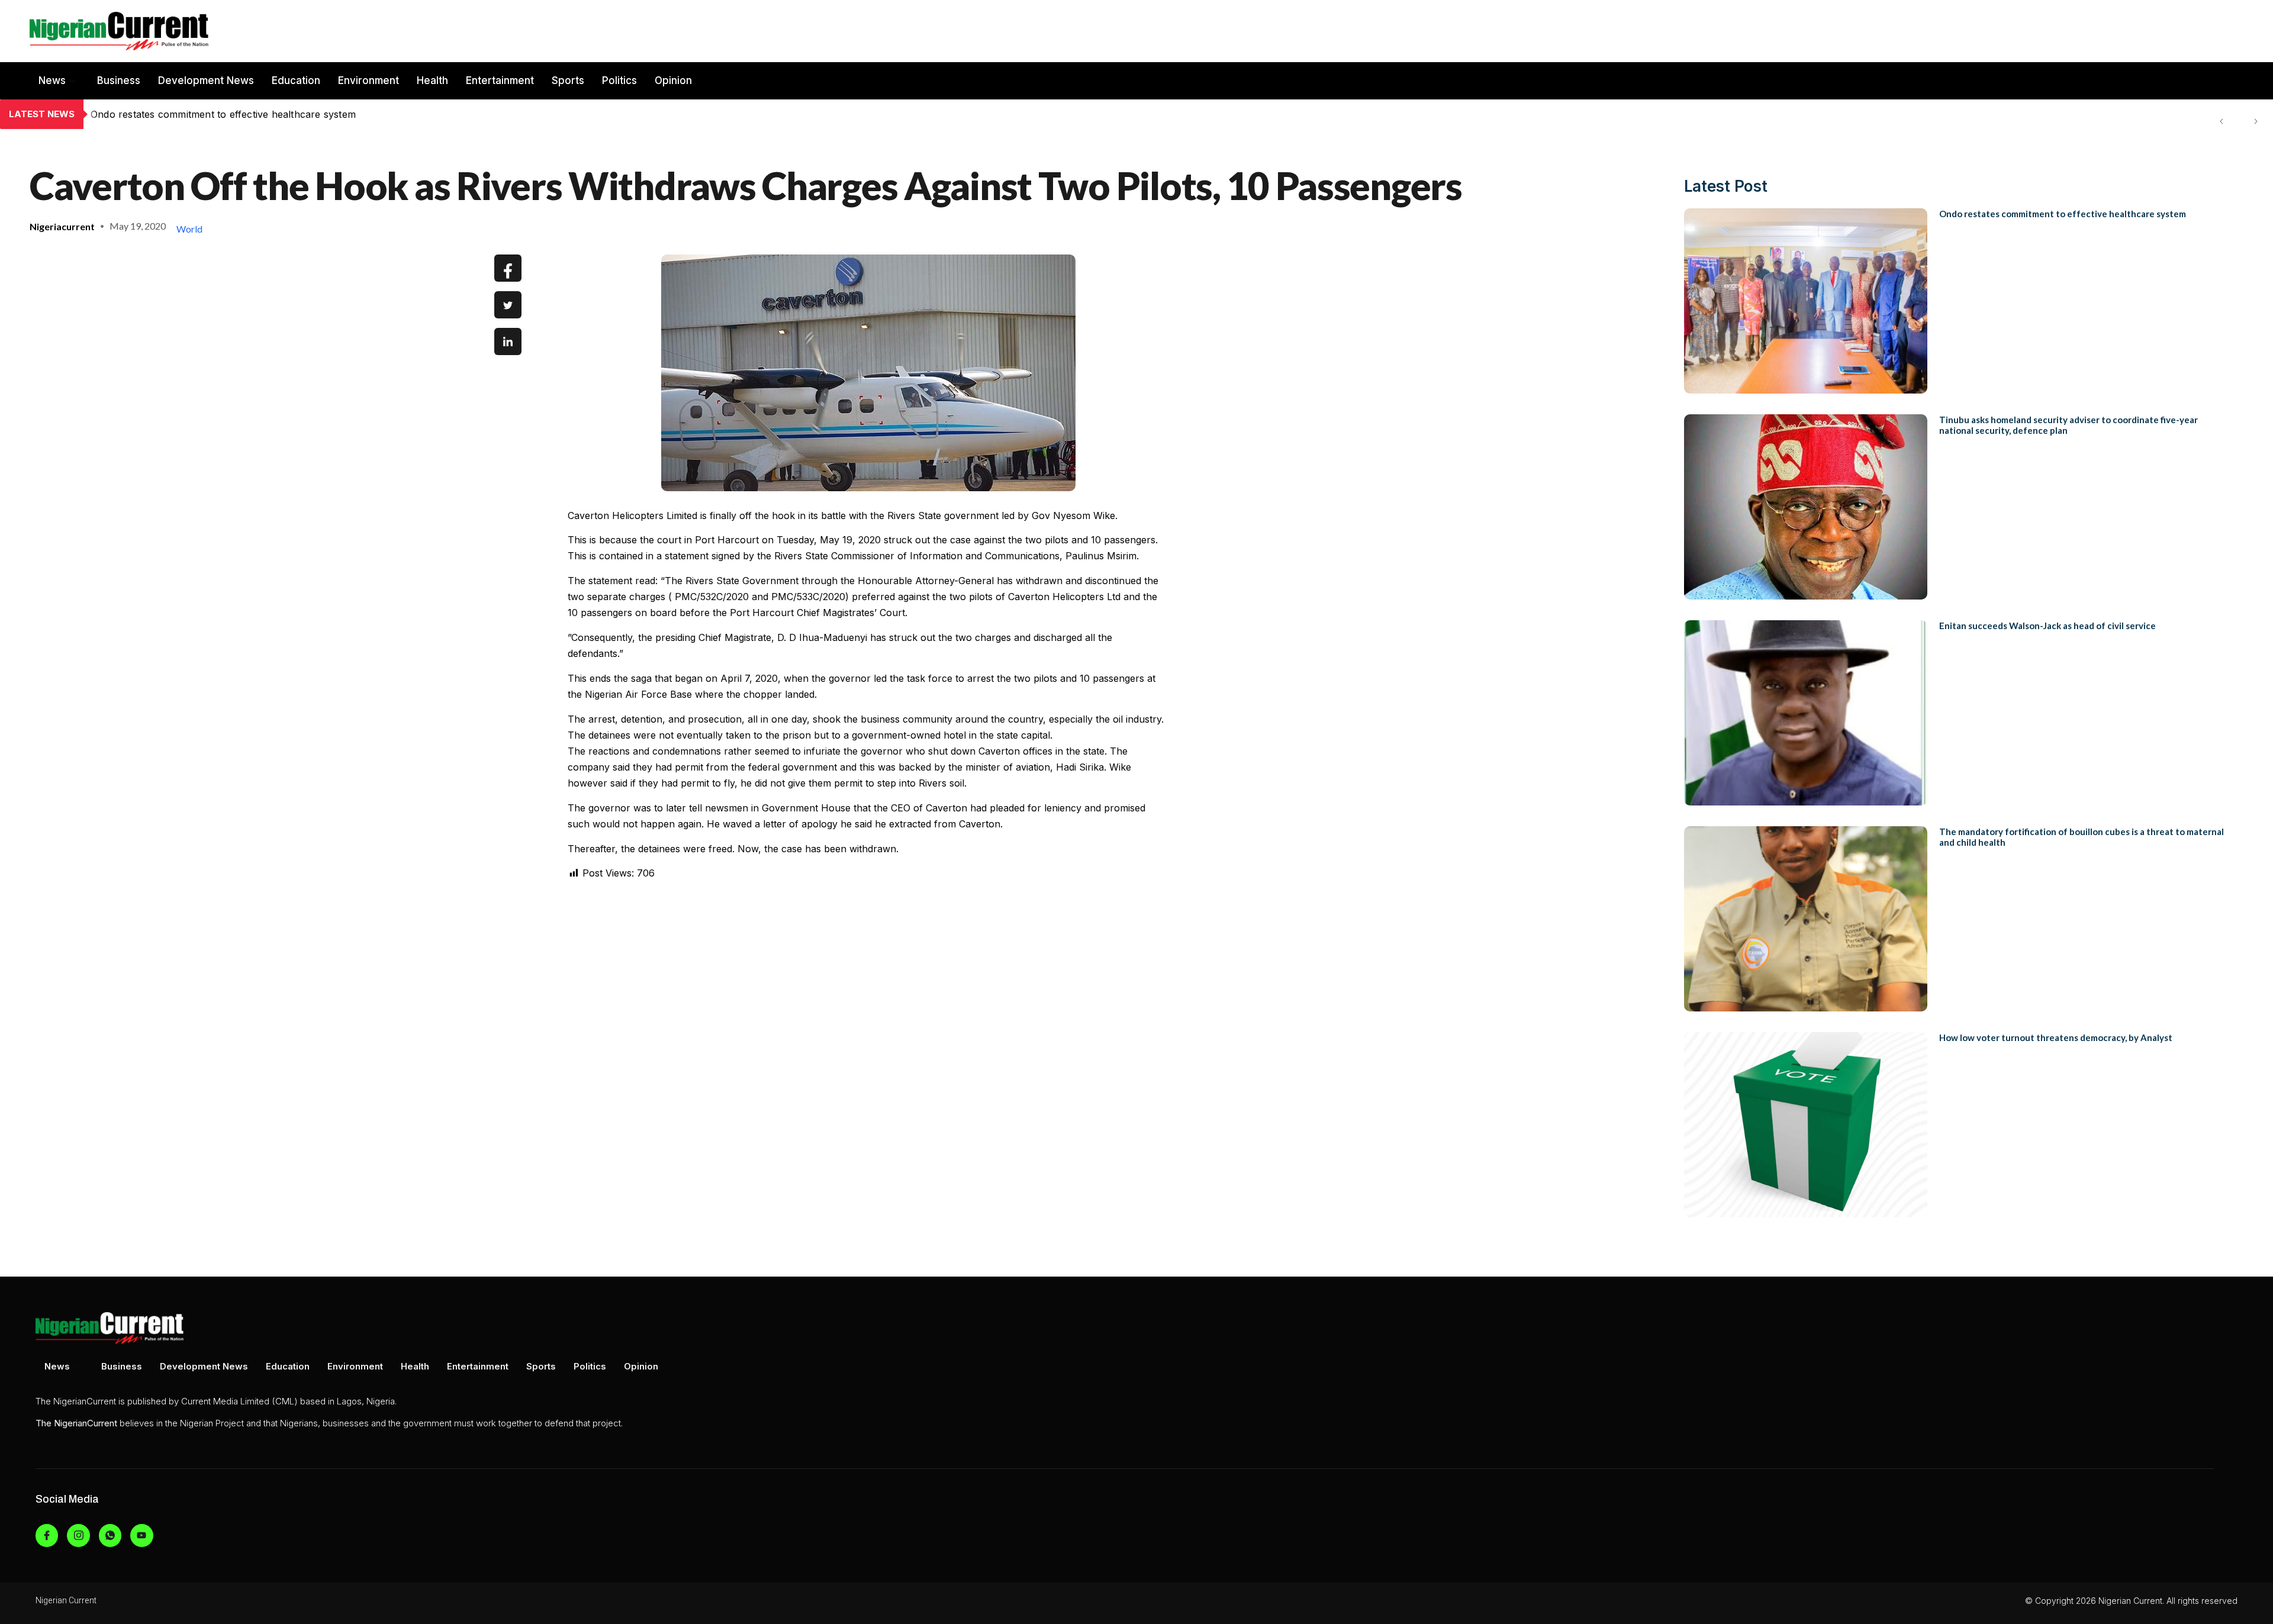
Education (296, 80)
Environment (368, 80)
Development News (206, 80)
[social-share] (508, 268)
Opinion (673, 80)
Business (119, 80)
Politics (619, 80)
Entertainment (500, 80)
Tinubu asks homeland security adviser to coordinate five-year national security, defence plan (308, 114)
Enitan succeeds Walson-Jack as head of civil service (2047, 626)
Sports (568, 80)
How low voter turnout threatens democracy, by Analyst (2056, 1037)
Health (432, 80)
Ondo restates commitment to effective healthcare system (2063, 214)
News (52, 80)
